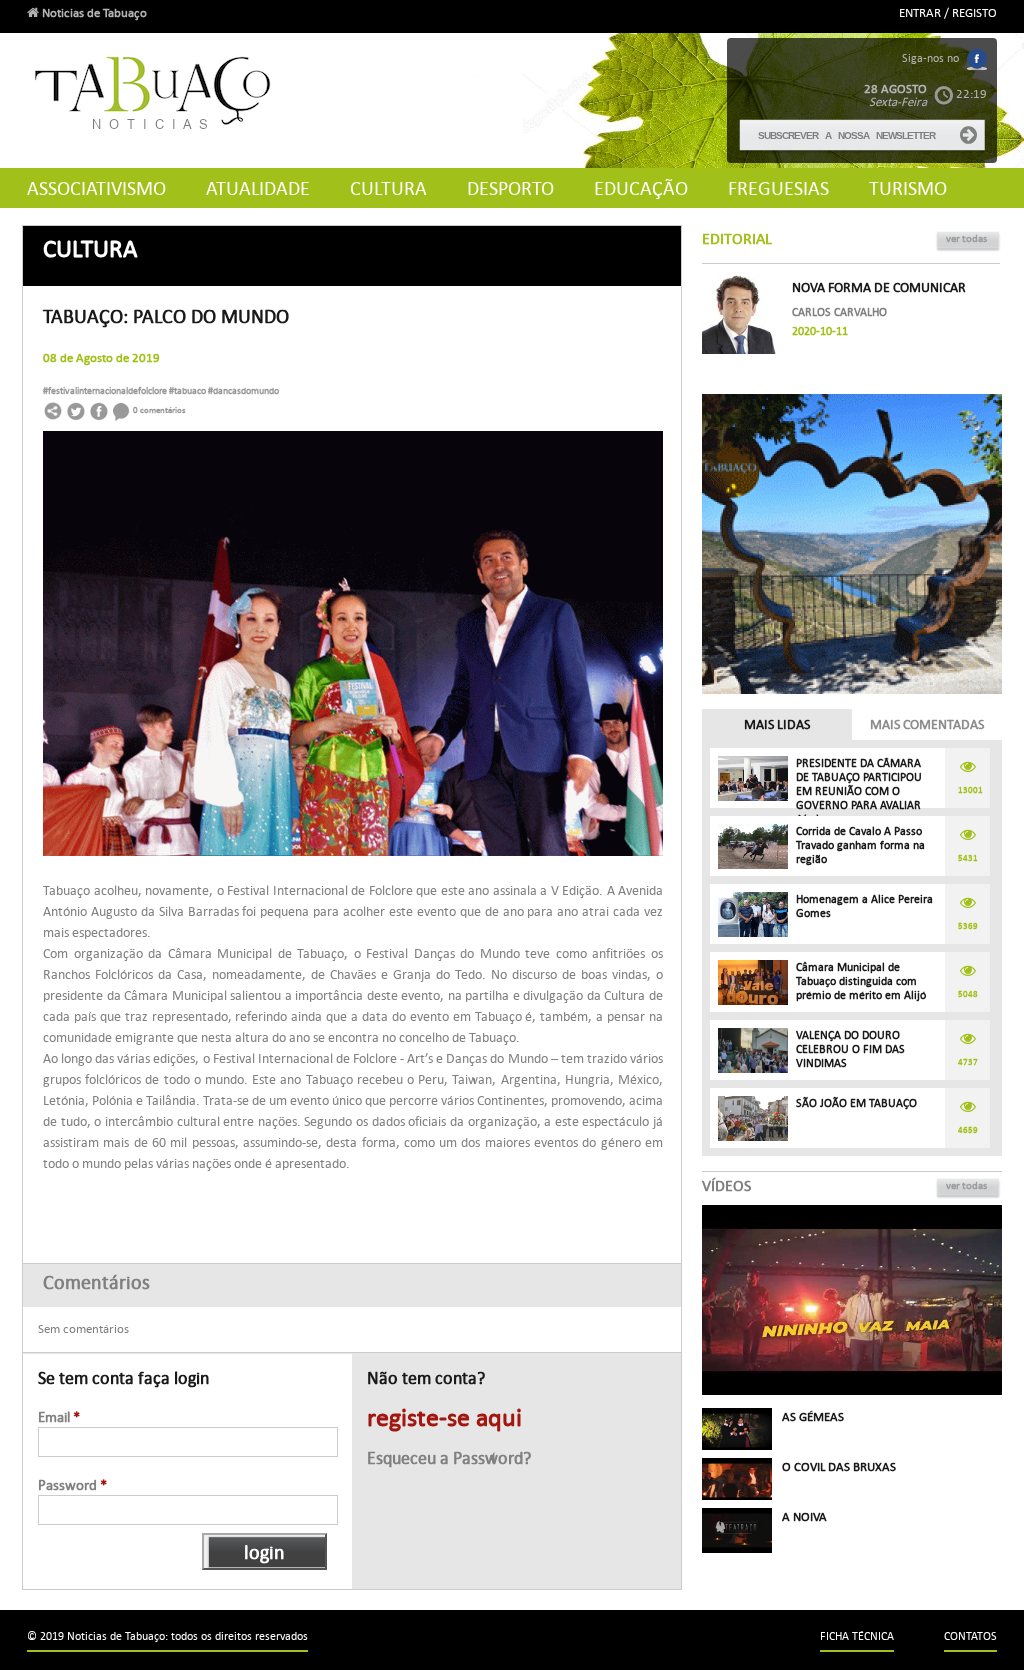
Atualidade (258, 188)
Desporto (510, 188)
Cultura (388, 188)
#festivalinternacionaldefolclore (106, 391)
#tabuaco (188, 391)
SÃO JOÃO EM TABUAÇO (856, 1103)
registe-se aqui (444, 1418)
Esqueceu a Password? (449, 1458)
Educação (641, 188)
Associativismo (96, 188)
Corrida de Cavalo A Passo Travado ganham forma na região (860, 845)
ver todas (966, 238)
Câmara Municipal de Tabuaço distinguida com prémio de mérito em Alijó (861, 981)
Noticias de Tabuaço (93, 13)
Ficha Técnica (857, 1636)
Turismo (908, 188)
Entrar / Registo (948, 13)
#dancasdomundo (243, 391)
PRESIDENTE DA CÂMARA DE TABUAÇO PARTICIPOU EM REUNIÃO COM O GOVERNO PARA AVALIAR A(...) (859, 791)
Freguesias (778, 188)
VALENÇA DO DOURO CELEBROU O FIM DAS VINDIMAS (850, 1049)
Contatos (970, 1636)
